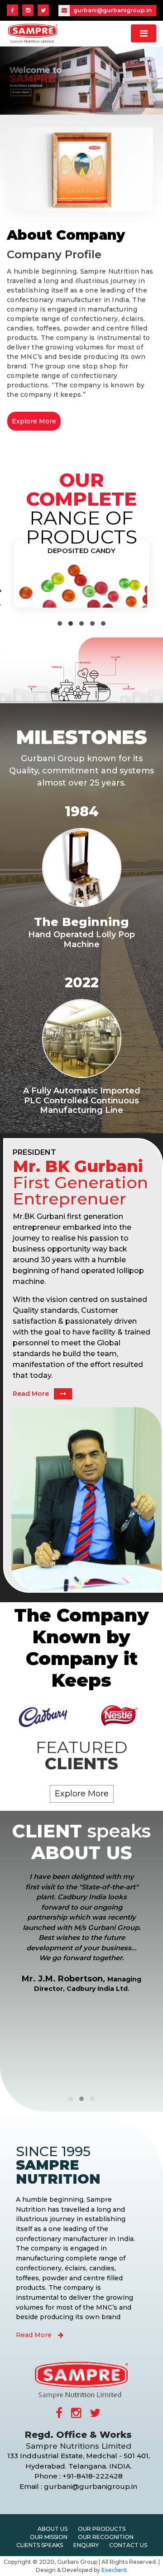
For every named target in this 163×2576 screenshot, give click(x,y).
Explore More (34, 421)
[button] (60, 623)
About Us (53, 2529)
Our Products (102, 2529)
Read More (32, 1394)
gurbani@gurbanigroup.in (112, 10)
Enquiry (86, 2545)
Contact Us (128, 2545)
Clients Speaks (40, 2545)
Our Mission (49, 2537)
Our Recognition (106, 2537)
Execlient (114, 2570)
